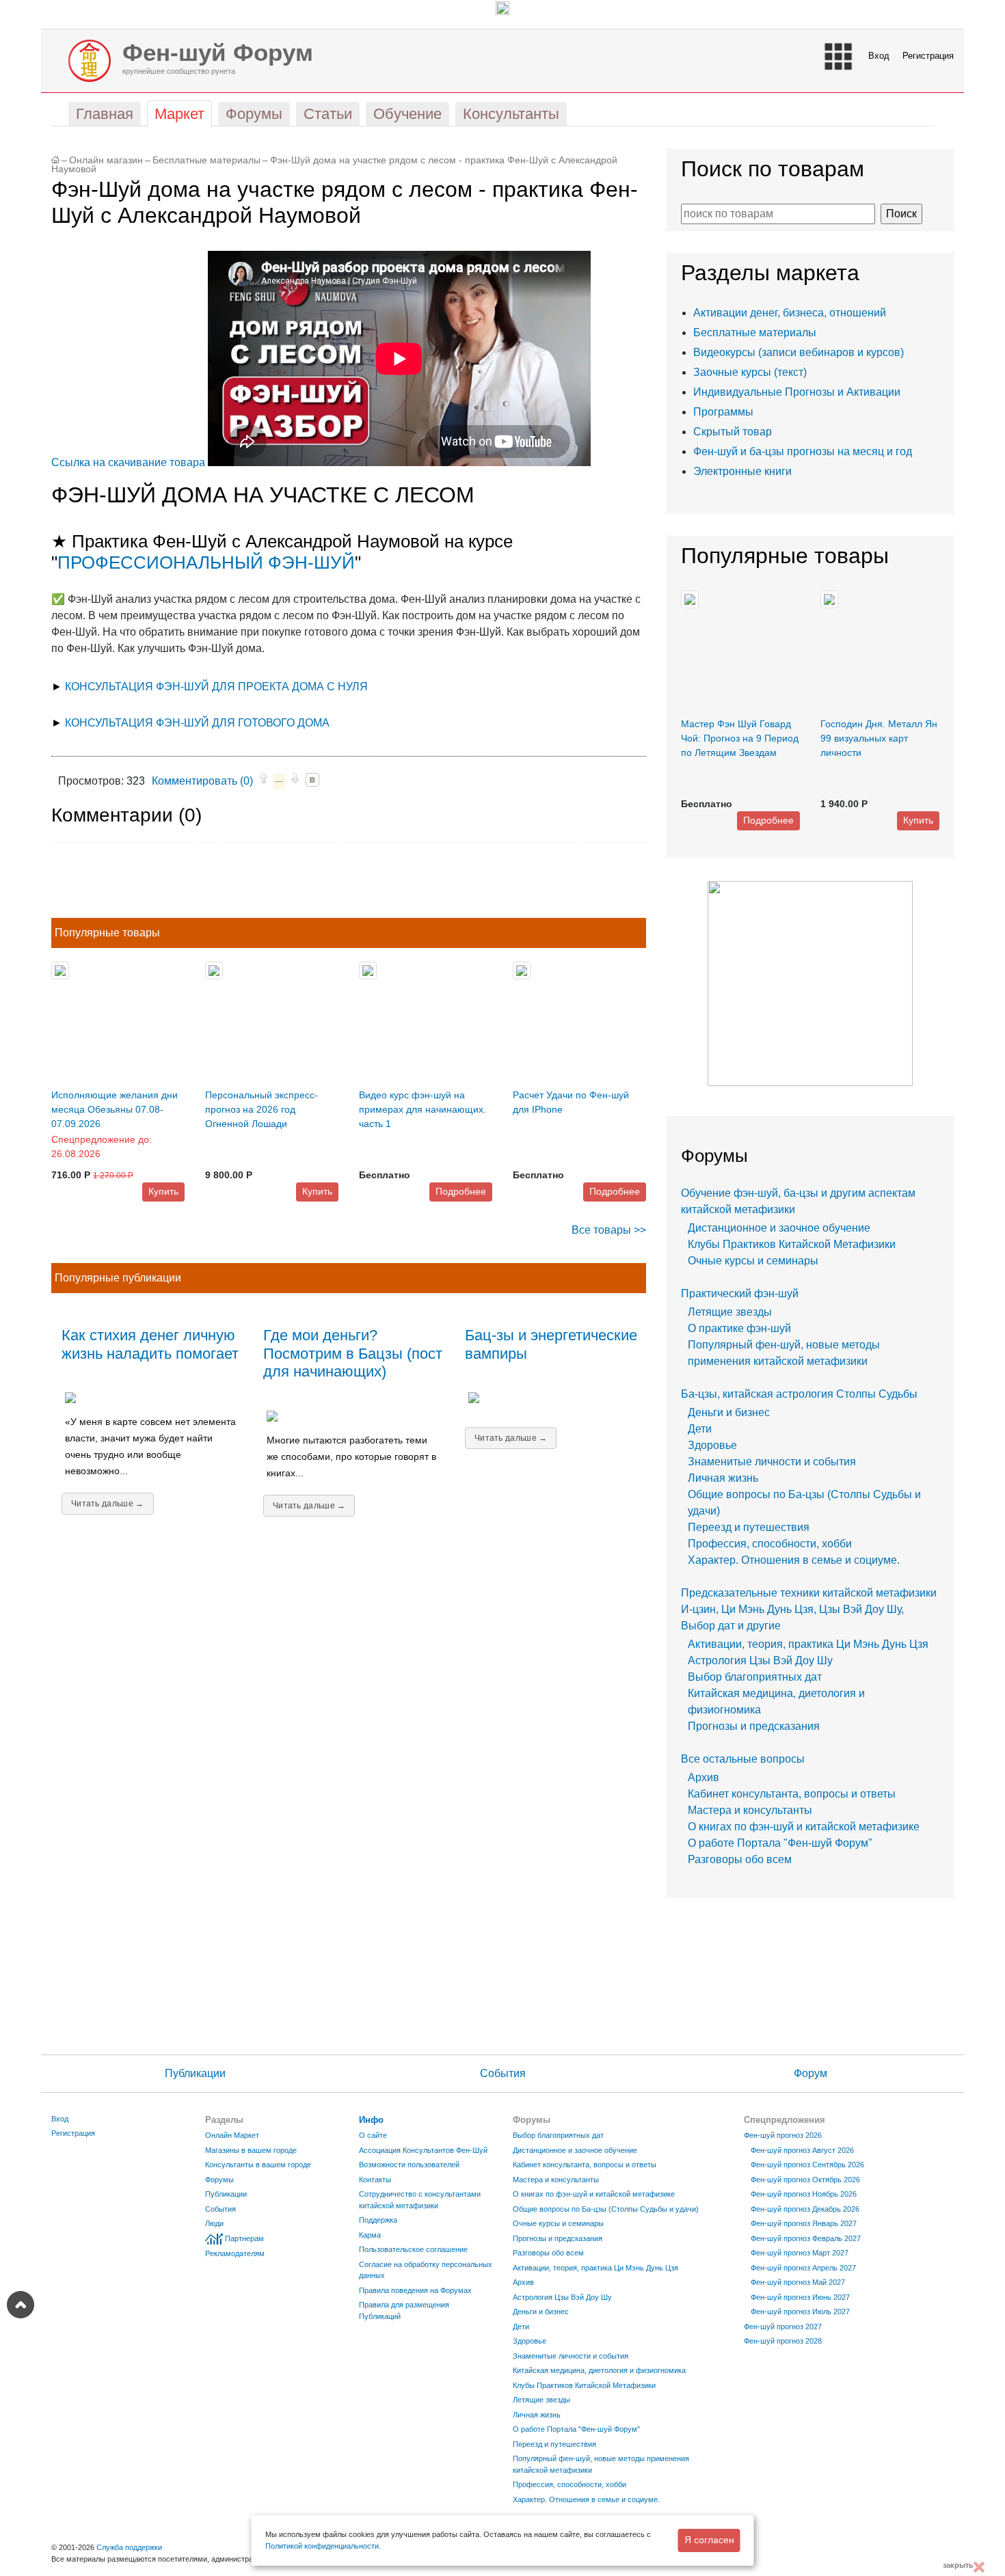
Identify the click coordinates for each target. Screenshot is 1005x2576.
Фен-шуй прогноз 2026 (783, 2135)
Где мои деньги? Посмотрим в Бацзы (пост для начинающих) (353, 1354)
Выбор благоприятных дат (755, 1677)
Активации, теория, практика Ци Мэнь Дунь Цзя (808, 1644)
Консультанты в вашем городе (258, 2165)
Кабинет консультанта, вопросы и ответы (792, 1794)
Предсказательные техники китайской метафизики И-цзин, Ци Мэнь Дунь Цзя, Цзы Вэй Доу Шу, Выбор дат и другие (809, 1609)
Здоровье (712, 1445)
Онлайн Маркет (232, 2135)
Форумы (219, 2180)
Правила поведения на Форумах (415, 2290)
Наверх (21, 2305)
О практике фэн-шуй (739, 1328)
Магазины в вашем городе (251, 2150)
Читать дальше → (108, 1504)
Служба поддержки (129, 2547)
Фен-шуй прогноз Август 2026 (802, 2150)
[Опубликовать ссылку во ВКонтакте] (312, 780)
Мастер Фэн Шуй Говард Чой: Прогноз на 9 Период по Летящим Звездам (740, 738)
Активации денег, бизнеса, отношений (790, 313)
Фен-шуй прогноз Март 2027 (800, 2253)
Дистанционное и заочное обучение (779, 1228)
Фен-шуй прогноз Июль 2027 (800, 2311)
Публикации (195, 2073)
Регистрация (928, 56)
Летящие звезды (730, 1312)
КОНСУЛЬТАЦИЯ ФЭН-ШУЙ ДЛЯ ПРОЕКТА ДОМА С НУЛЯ (216, 687)
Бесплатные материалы (206, 160)
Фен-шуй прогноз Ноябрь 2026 (804, 2194)
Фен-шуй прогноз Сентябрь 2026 (807, 2165)
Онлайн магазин (106, 160)
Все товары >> (609, 1230)
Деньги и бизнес (729, 1412)
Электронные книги (742, 471)
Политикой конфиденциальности (322, 2546)
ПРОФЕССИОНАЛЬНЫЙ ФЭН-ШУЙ (206, 562)
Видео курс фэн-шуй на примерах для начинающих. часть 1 (423, 1109)
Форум (810, 2073)
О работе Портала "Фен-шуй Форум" (780, 1843)
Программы (723, 412)
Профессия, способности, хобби (770, 1544)
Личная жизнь (723, 1478)
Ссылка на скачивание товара (128, 462)
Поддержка (378, 2220)
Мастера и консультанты (750, 1810)
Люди (214, 2223)
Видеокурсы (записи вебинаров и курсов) (799, 352)
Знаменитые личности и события (772, 1462)
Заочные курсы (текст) (750, 372)
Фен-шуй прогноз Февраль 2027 (806, 2238)
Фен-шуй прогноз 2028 (783, 2341)
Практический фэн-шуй (740, 1293)
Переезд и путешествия (749, 1527)
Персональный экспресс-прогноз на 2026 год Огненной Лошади (262, 1109)
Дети (700, 1429)
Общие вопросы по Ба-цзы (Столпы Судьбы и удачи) (606, 2209)
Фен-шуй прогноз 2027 (783, 2327)
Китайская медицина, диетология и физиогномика (599, 2370)
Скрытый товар (733, 432)
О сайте (373, 2135)
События (503, 2073)
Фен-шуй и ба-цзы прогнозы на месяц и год (803, 451)
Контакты (375, 2180)
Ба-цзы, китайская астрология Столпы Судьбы (799, 1394)
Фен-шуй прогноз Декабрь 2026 (805, 2209)
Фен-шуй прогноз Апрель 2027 (803, 2268)
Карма (370, 2235)
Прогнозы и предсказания (754, 1726)
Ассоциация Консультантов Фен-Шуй (423, 2150)
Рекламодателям (235, 2253)
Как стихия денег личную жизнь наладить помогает (150, 1344)
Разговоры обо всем (740, 1859)
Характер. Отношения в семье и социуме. (794, 1560)
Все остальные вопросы (743, 1759)
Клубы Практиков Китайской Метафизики (792, 1244)
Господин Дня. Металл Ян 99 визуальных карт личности (879, 738)
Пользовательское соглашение (413, 2249)
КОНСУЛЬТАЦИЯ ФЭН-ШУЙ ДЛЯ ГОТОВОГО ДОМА (197, 723)
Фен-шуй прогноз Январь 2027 (804, 2223)
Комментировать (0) (202, 781)
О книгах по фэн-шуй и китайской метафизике (804, 1827)
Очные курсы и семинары (753, 1261)
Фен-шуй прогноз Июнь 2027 (800, 2297)
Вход (879, 56)
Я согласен (709, 2540)
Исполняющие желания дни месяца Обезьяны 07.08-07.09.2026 (115, 1109)
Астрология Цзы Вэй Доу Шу (760, 1660)
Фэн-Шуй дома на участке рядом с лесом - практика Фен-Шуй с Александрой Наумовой (334, 165)
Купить (163, 1191)
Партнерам (244, 2238)
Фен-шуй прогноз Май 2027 (798, 2282)
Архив (703, 1777)
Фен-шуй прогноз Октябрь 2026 (805, 2180)
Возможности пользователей (409, 2165)
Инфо (371, 2120)
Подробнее (461, 1191)
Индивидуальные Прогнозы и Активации (797, 392)
